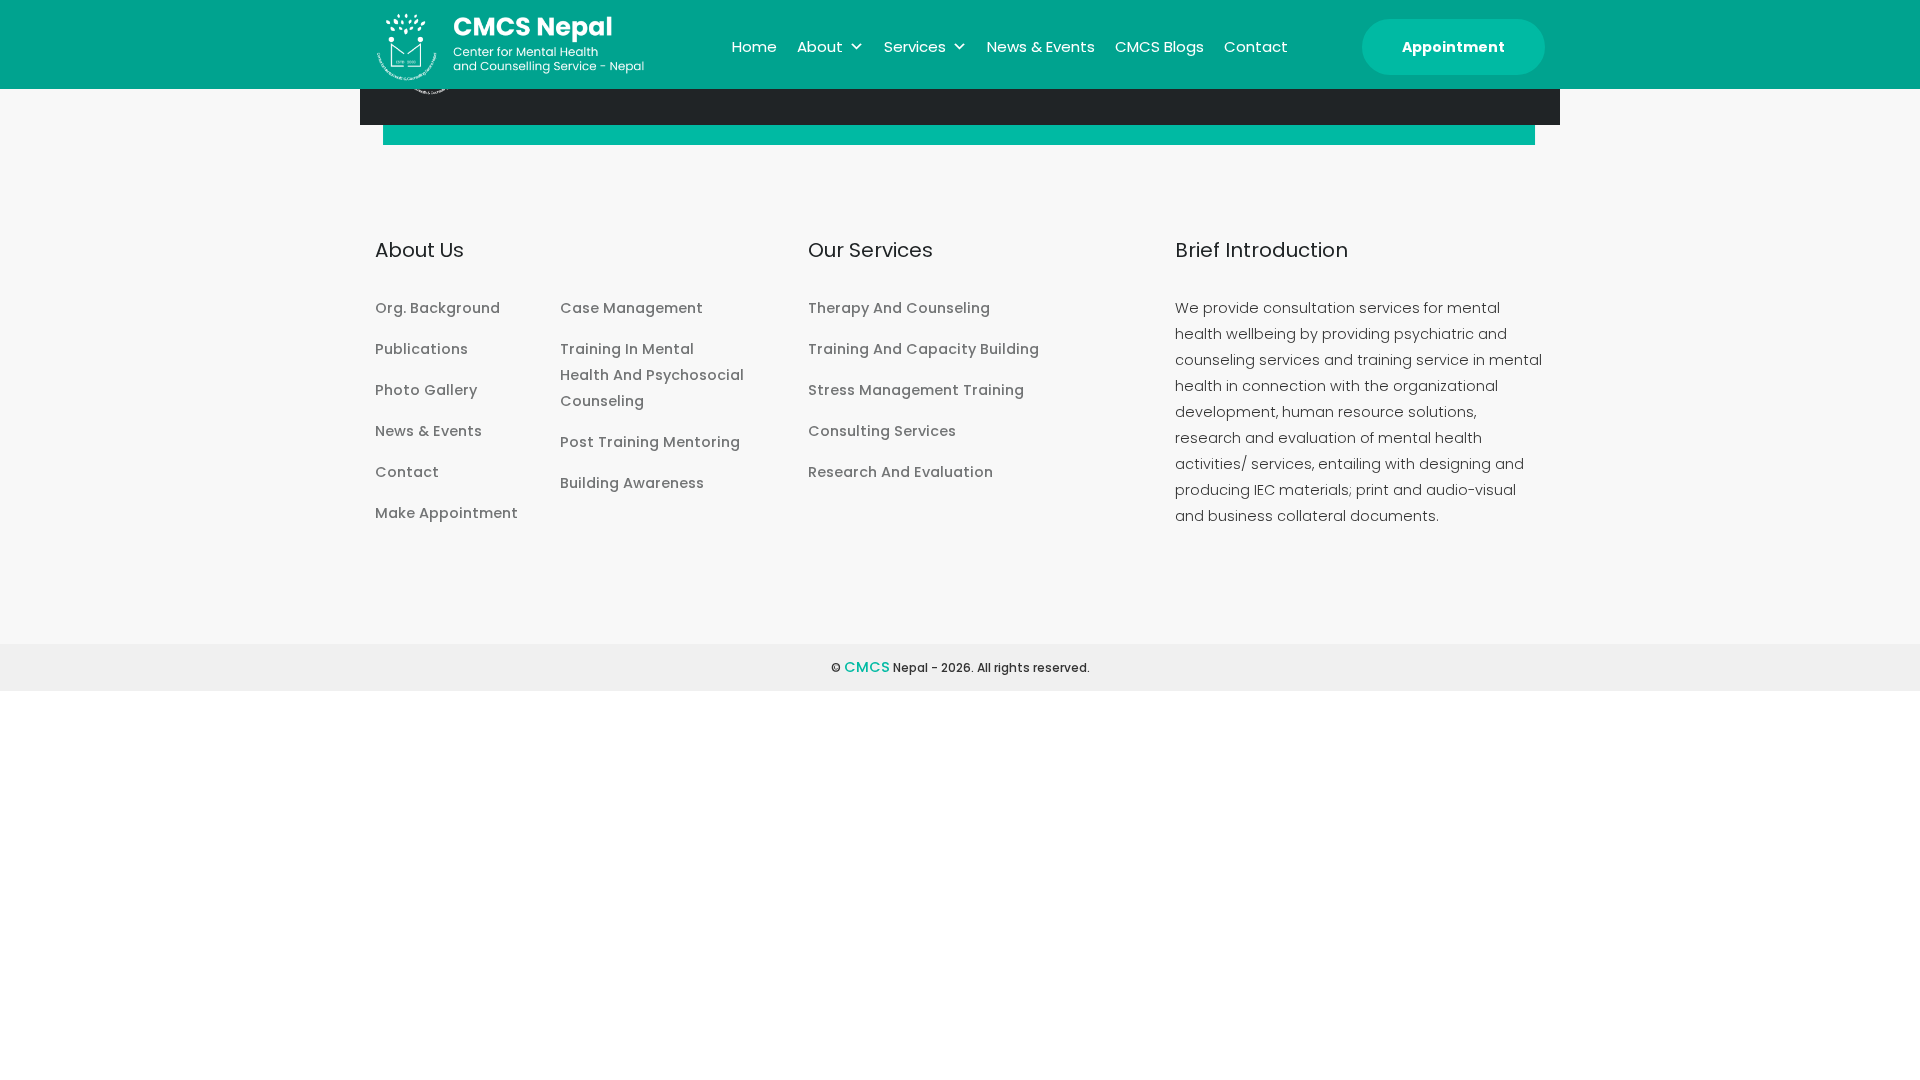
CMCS (867, 667)
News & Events (1041, 46)
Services (915, 46)
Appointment (1453, 47)
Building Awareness (632, 483)
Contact (1256, 46)
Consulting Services (882, 431)
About (820, 46)
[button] (856, 47)
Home (754, 46)
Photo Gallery (426, 390)
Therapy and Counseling (899, 308)
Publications (421, 349)
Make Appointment (446, 513)
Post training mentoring (650, 442)
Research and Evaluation (900, 472)
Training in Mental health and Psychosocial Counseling (652, 375)
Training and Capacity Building (923, 349)
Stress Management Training (916, 390)
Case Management (631, 308)
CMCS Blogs (1159, 46)
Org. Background (437, 308)
